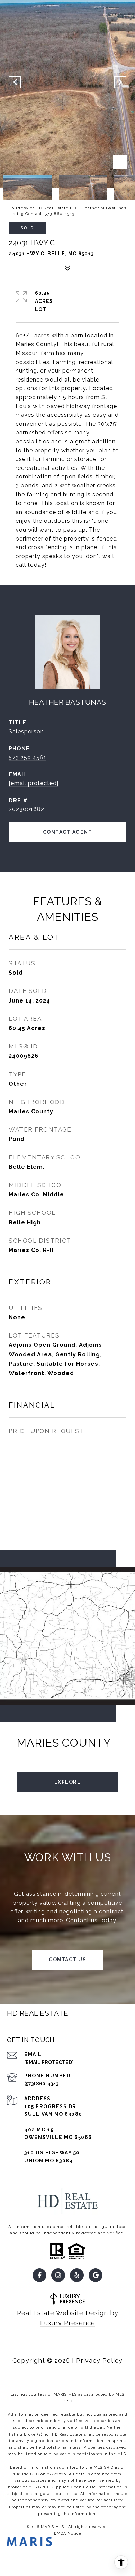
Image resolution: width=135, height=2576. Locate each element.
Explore (68, 1782)
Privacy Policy (99, 2361)
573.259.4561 (28, 757)
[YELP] (77, 2275)
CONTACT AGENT (68, 832)
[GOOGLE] (96, 2275)
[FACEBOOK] (39, 2275)
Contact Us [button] (67, 1960)
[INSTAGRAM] (58, 2275)
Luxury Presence (68, 2323)
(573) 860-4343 (41, 2084)
